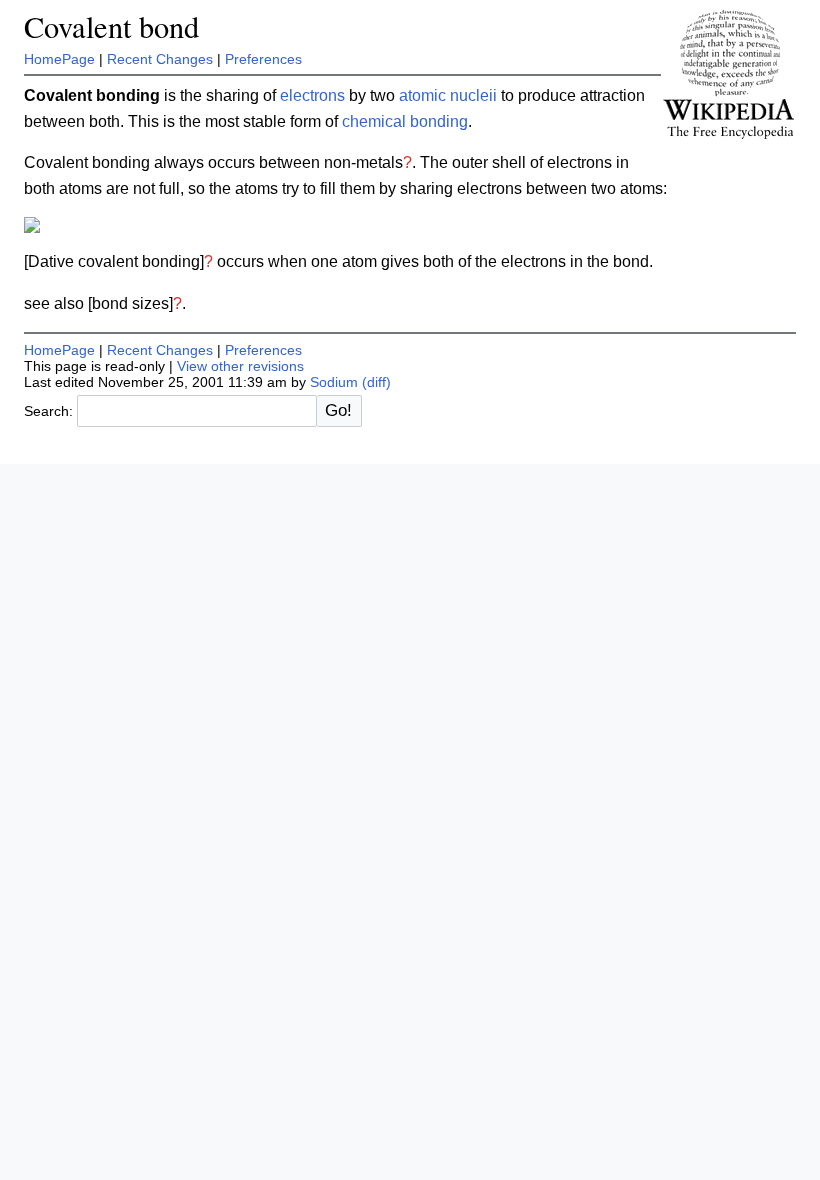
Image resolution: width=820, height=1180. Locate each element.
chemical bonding (405, 121)
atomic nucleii (448, 95)
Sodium (334, 382)
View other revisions (240, 366)
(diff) (376, 382)
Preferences (263, 59)
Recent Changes (160, 59)
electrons (312, 95)
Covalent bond (111, 26)
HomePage (59, 59)
